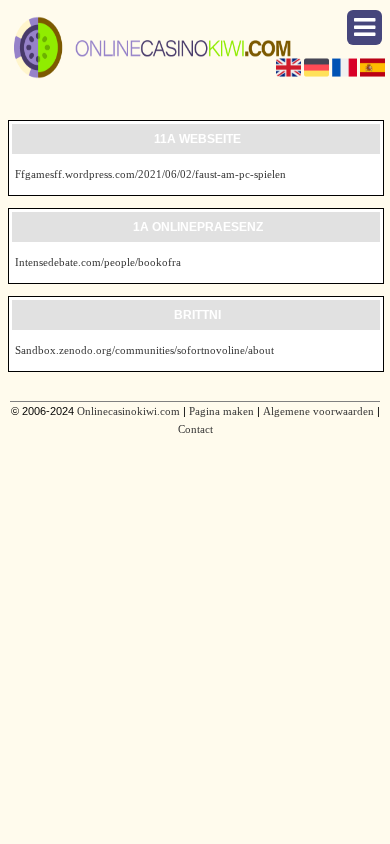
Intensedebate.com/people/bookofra (98, 262)
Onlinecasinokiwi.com (128, 411)
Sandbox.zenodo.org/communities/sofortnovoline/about (144, 350)
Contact (195, 429)
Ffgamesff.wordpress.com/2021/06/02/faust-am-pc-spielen (150, 174)
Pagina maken (221, 411)
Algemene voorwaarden (318, 411)
